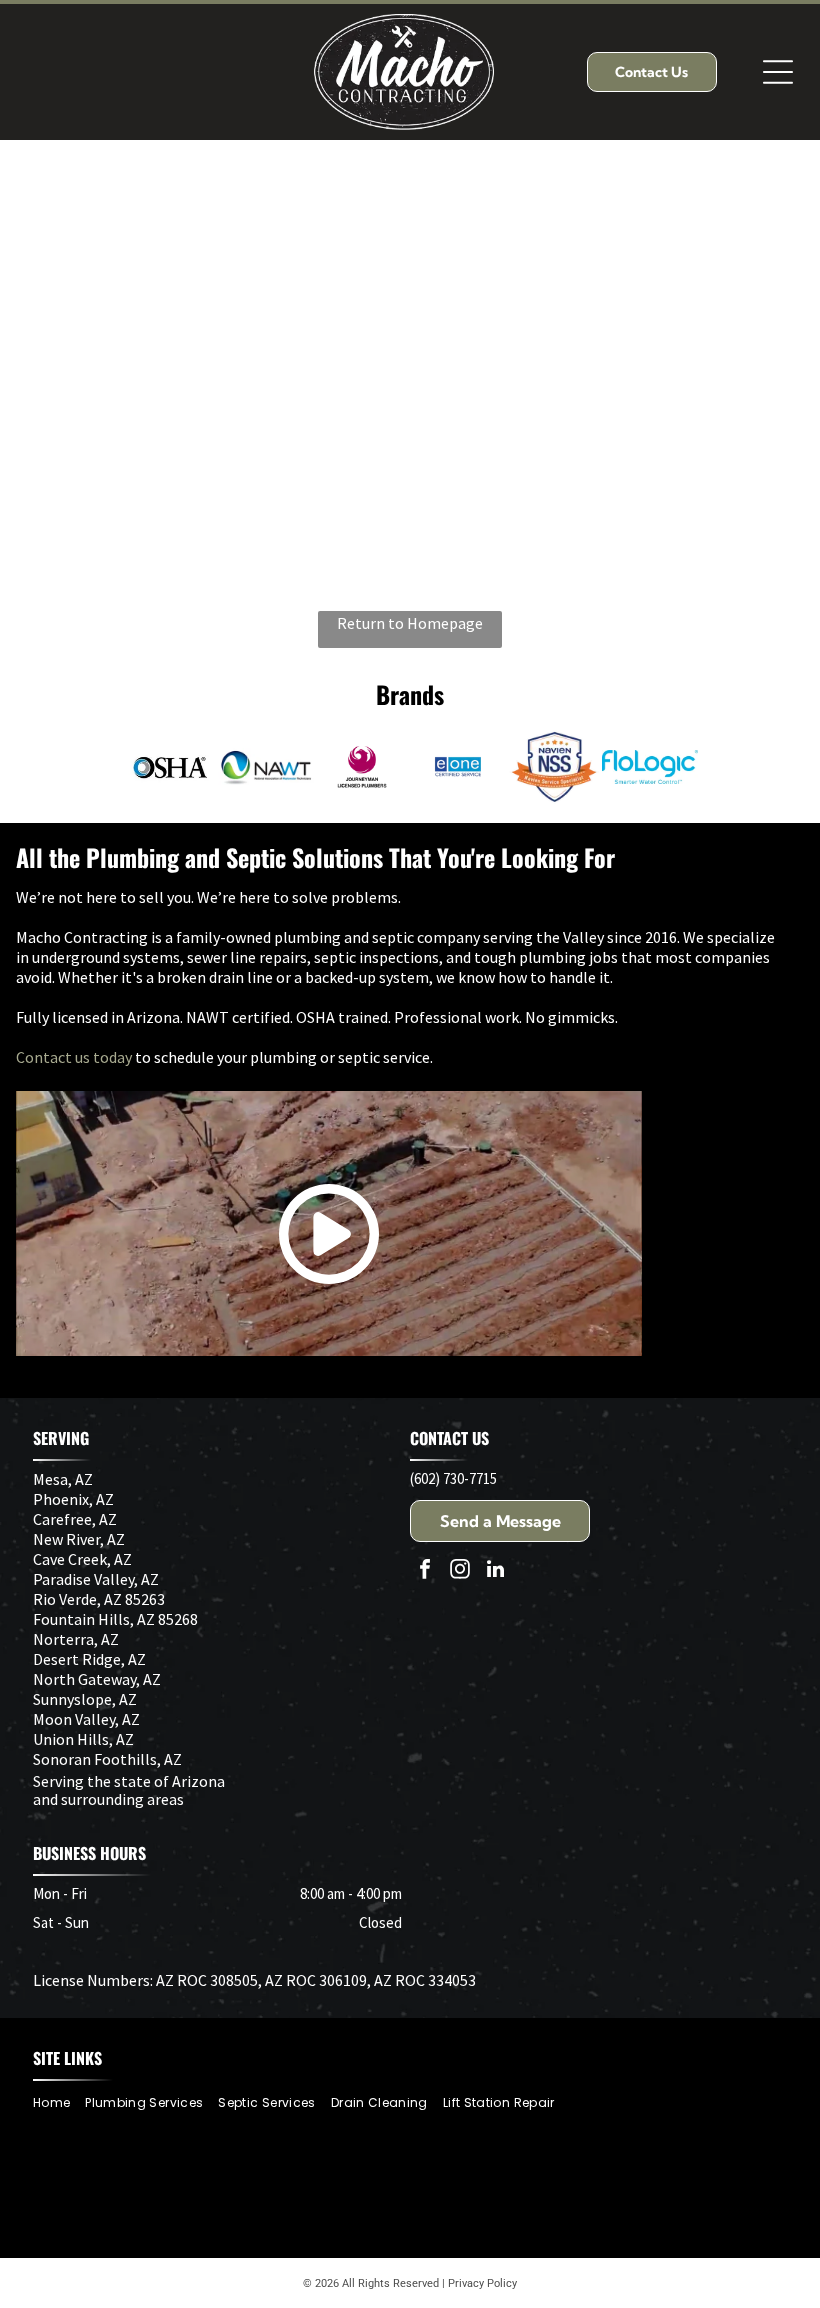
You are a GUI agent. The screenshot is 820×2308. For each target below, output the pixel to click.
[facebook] (425, 1571)
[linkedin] (495, 1571)
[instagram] (460, 1571)
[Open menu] (778, 72)
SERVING (61, 1438)
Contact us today (74, 1057)
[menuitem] (59, 2102)
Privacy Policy (482, 2283)
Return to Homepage (410, 623)
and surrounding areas (108, 1799)
